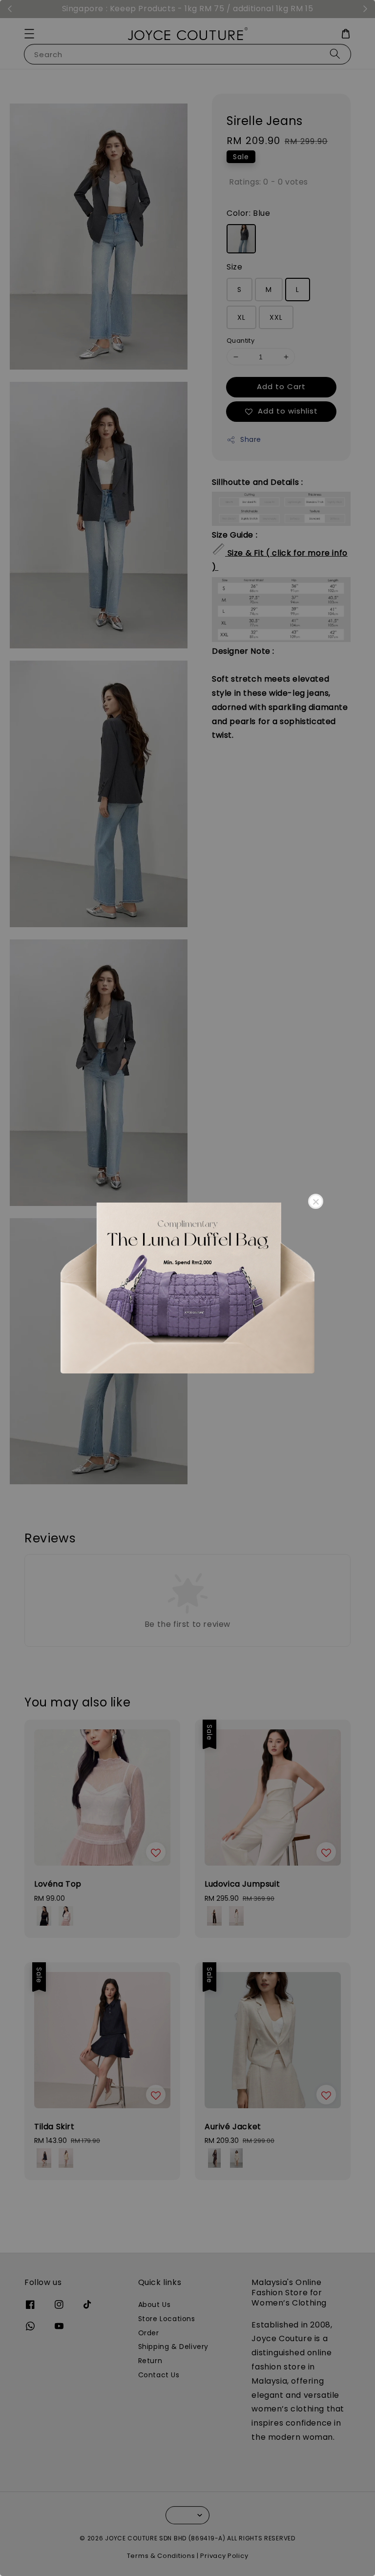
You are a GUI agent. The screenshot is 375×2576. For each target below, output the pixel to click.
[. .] (187, 1288)
